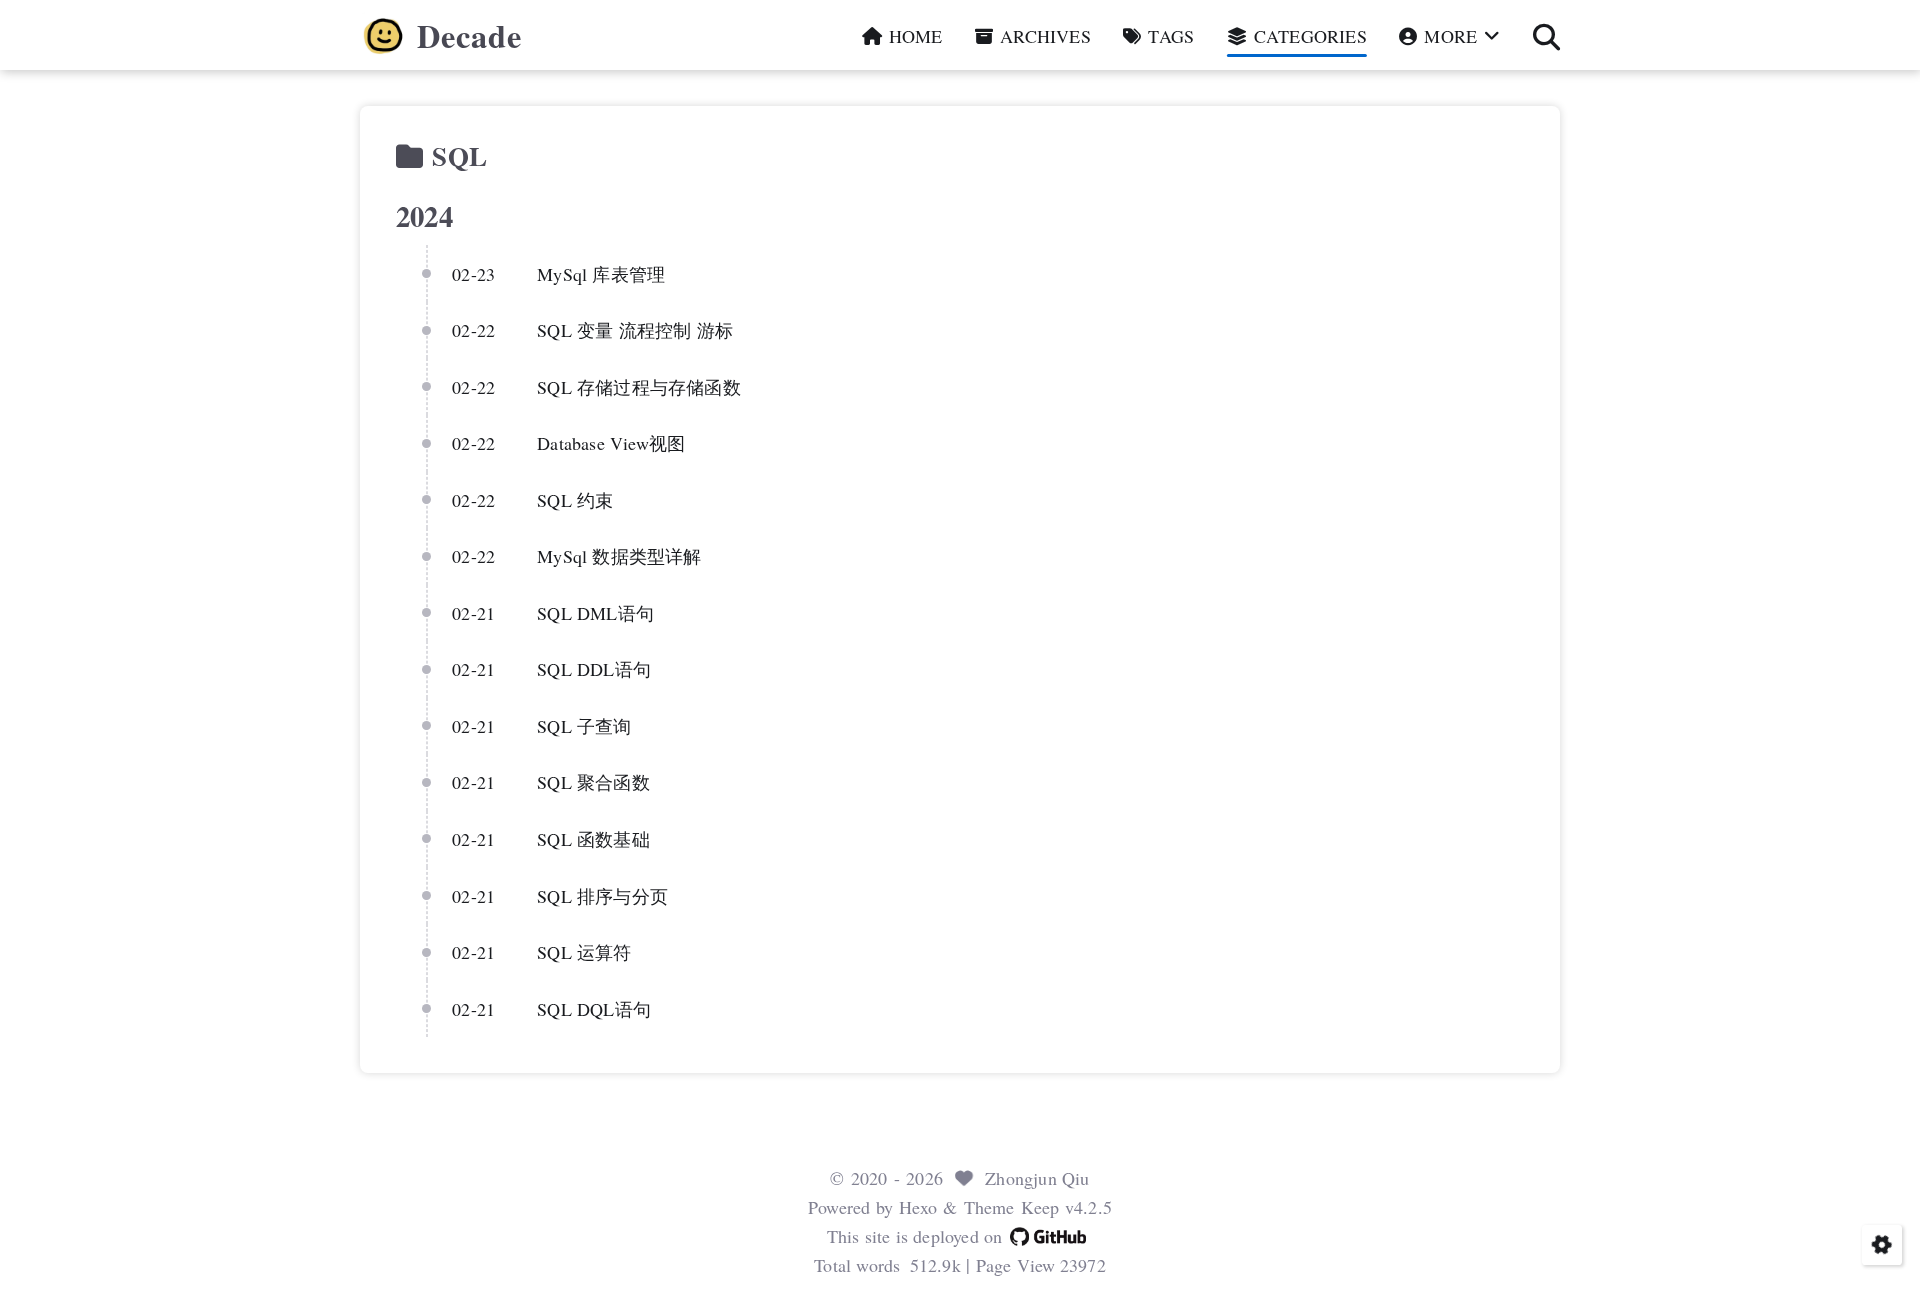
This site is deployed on (915, 1236)
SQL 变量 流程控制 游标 (635, 330)
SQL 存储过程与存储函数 (639, 387)
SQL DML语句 (595, 613)
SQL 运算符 (584, 952)
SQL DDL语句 (594, 669)
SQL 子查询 (584, 726)
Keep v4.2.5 (1066, 1207)
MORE (1450, 36)
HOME (913, 36)
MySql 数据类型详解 (619, 556)
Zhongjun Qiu (1037, 1178)
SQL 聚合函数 (593, 782)
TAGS (1168, 36)
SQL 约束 (575, 500)
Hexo (918, 1207)
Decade (469, 36)
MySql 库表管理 (601, 274)
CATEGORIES (1308, 36)
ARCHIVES (1043, 36)
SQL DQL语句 (594, 1009)
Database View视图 (611, 443)
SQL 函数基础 (593, 839)
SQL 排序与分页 (602, 896)
